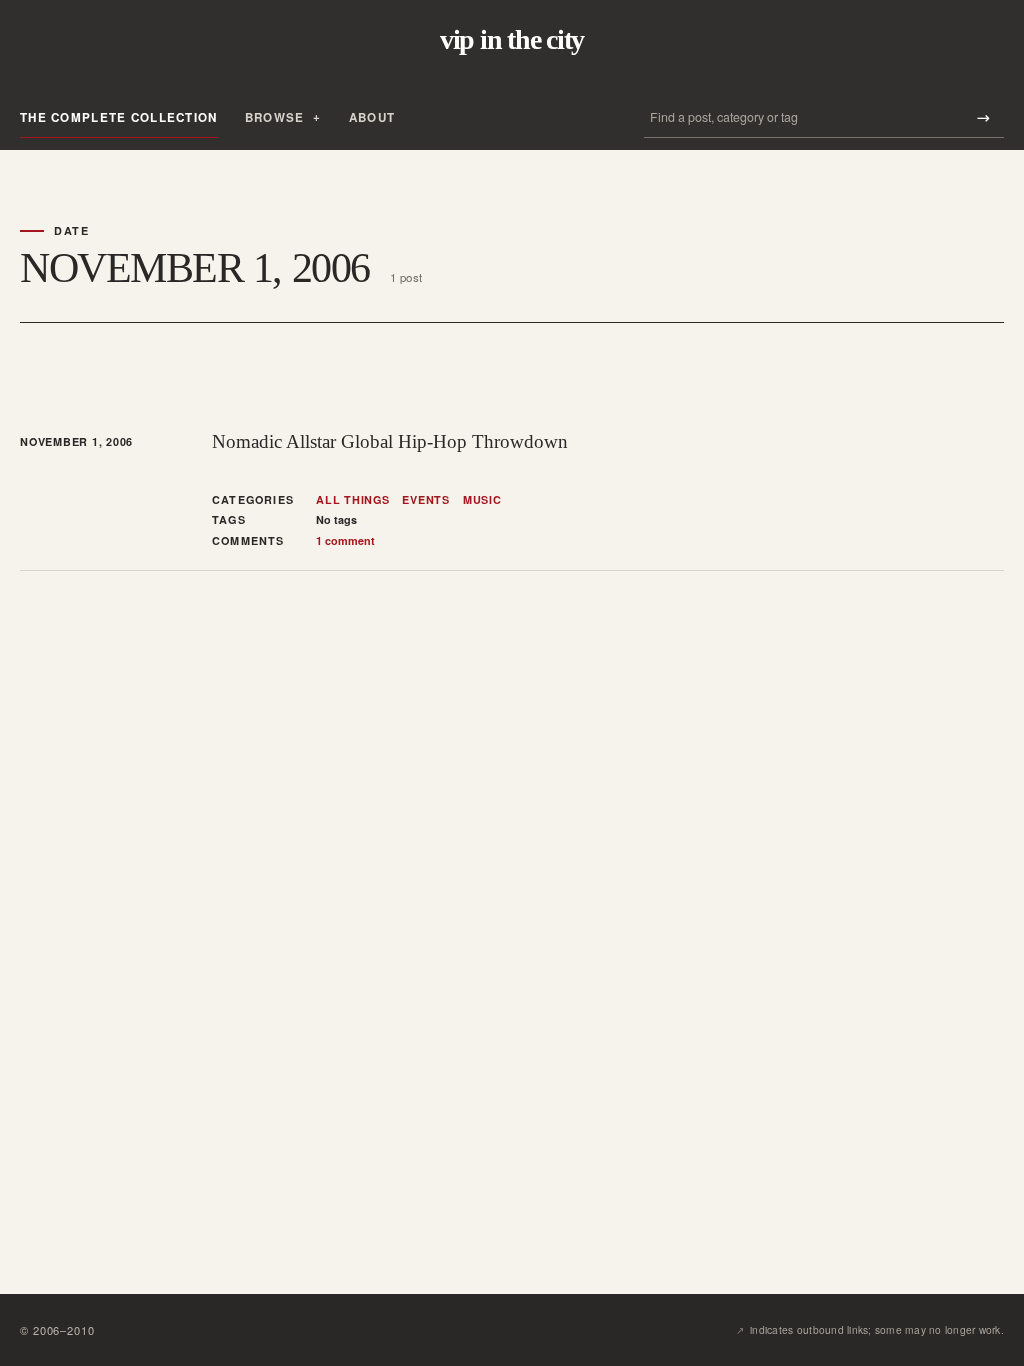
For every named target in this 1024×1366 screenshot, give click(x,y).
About (372, 117)
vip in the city (512, 40)
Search (983, 117)
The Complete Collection (119, 117)
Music (482, 500)
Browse (275, 117)
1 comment (345, 540)
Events (426, 500)
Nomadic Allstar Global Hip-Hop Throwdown (390, 441)
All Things (353, 500)
